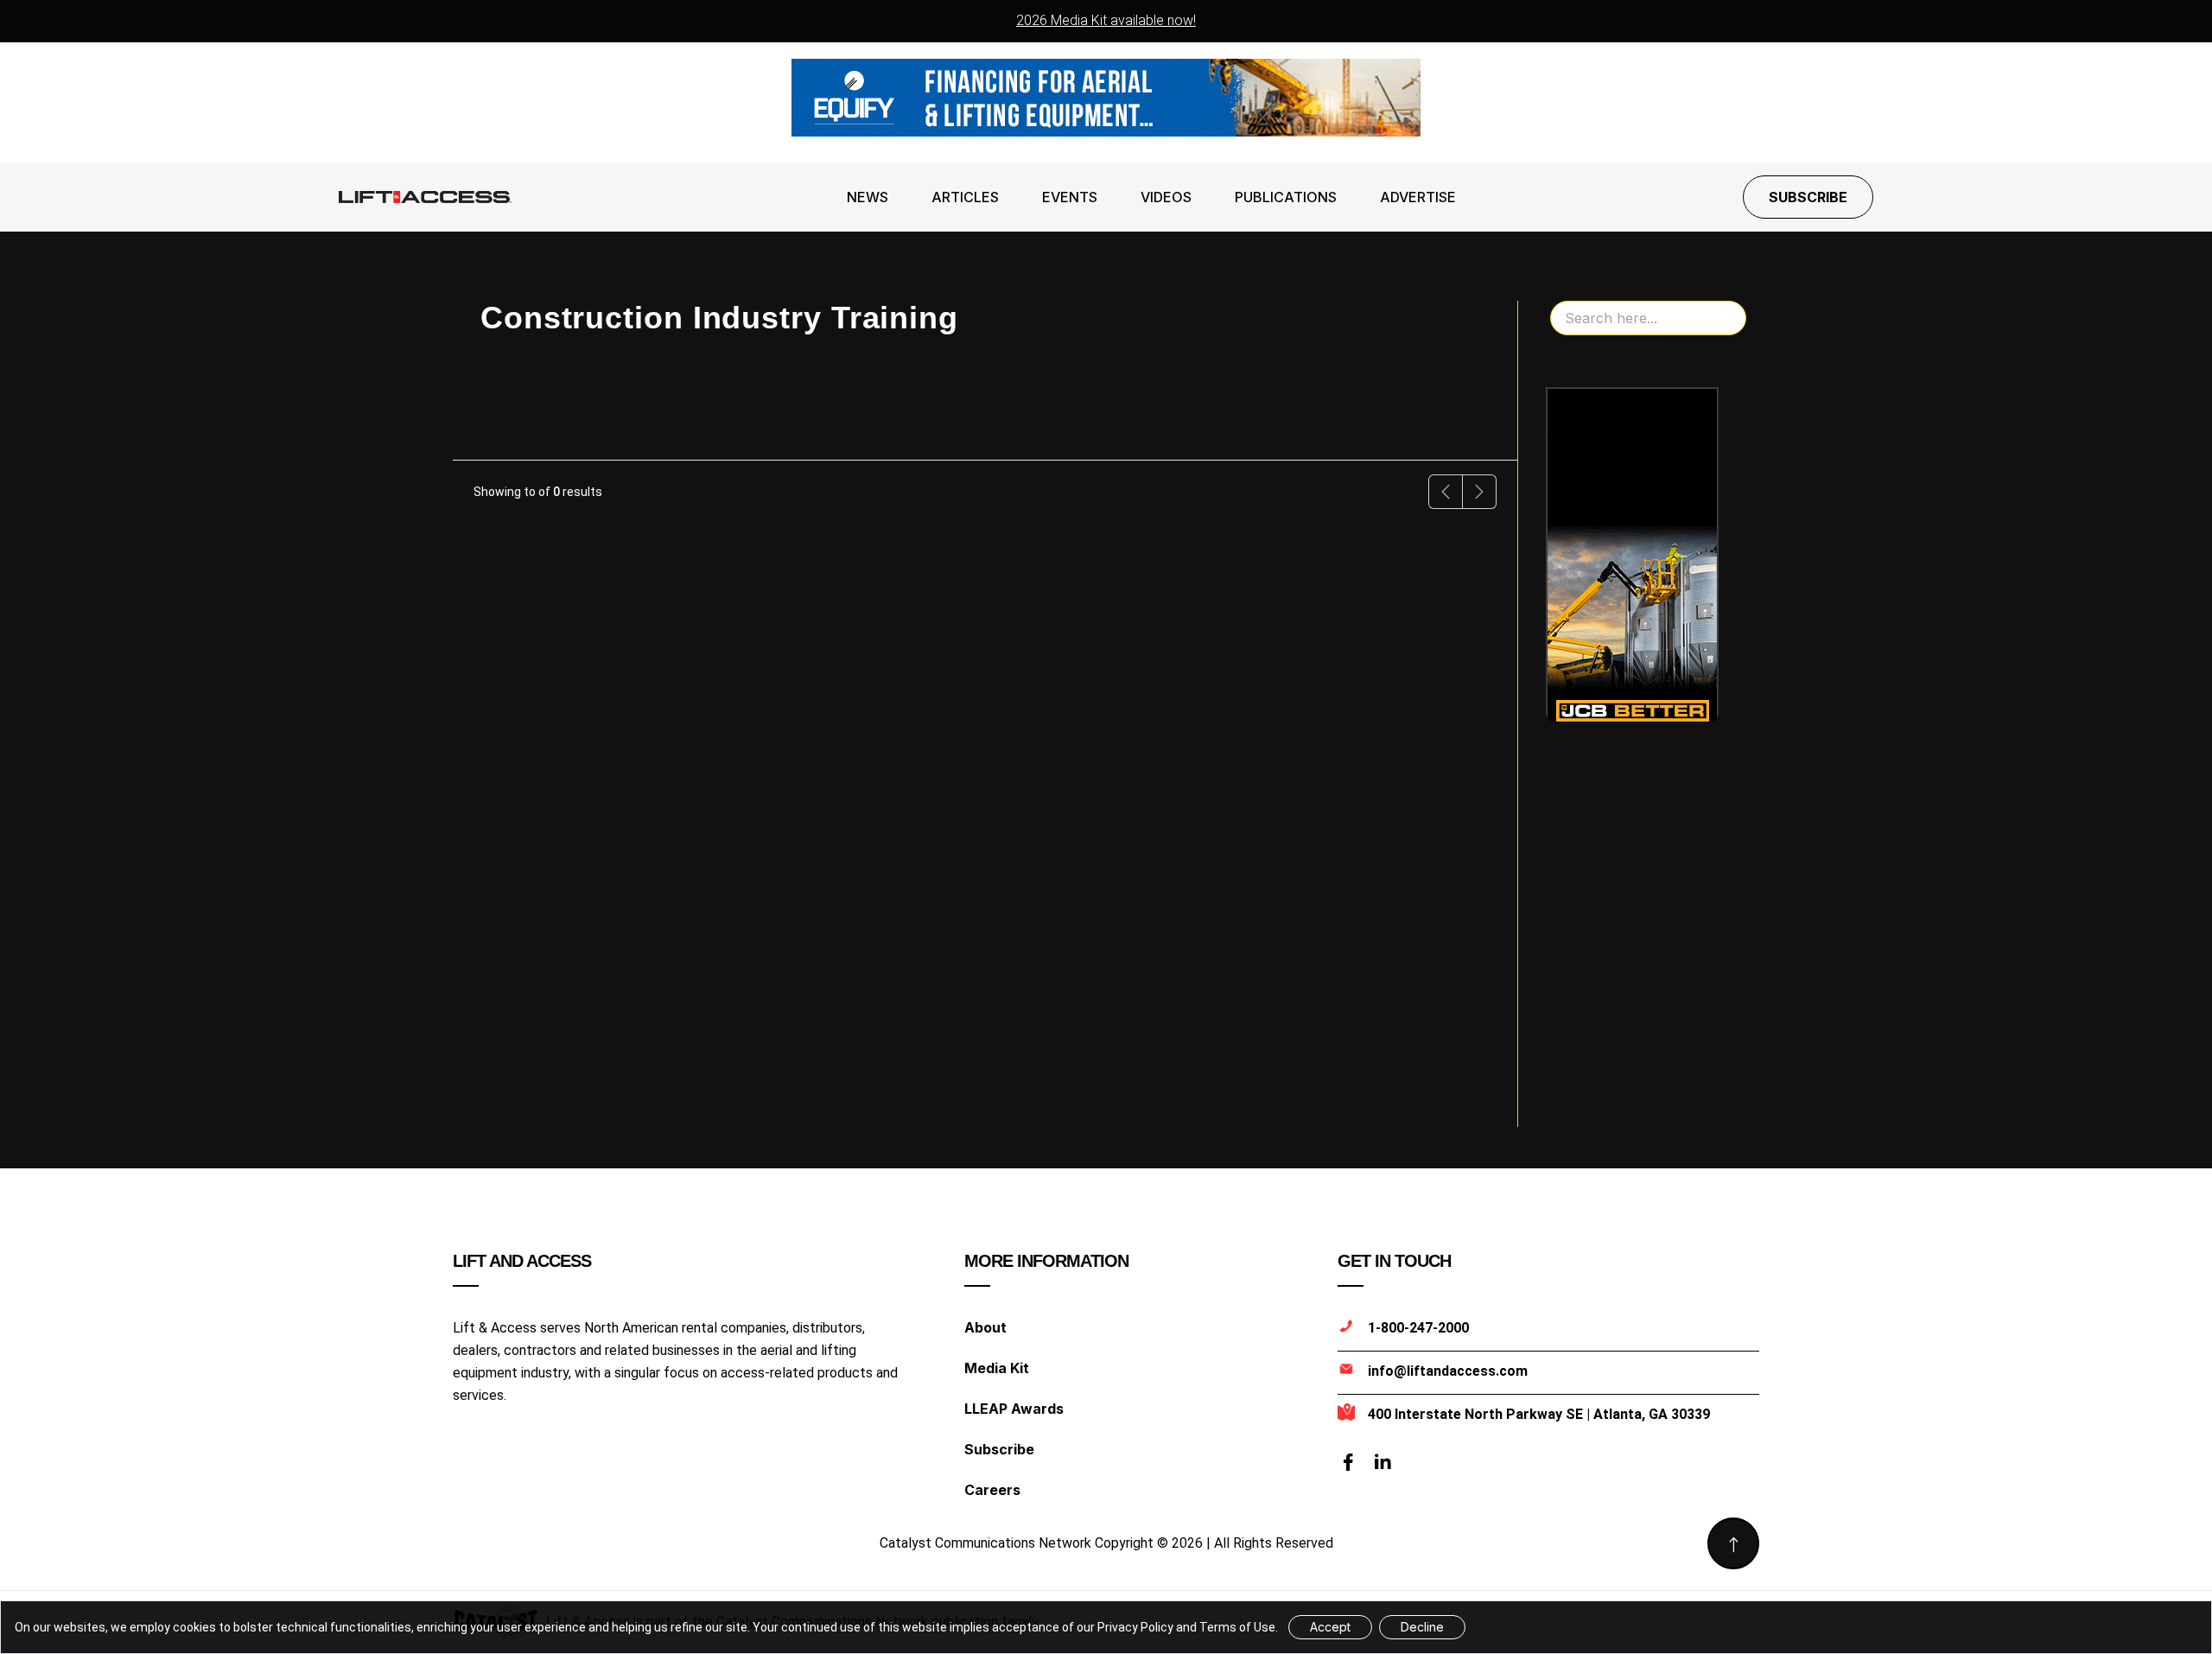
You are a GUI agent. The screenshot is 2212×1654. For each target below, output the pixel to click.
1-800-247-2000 (1418, 1328)
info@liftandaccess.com (1448, 1371)
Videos (1166, 197)
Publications (1286, 197)
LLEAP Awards (1014, 1409)
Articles (965, 197)
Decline (1422, 1627)
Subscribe (1808, 197)
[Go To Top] (1733, 1543)
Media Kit (997, 1368)
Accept (1330, 1627)
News (868, 197)
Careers (992, 1490)
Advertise (1418, 197)
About (985, 1327)
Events (1070, 197)
